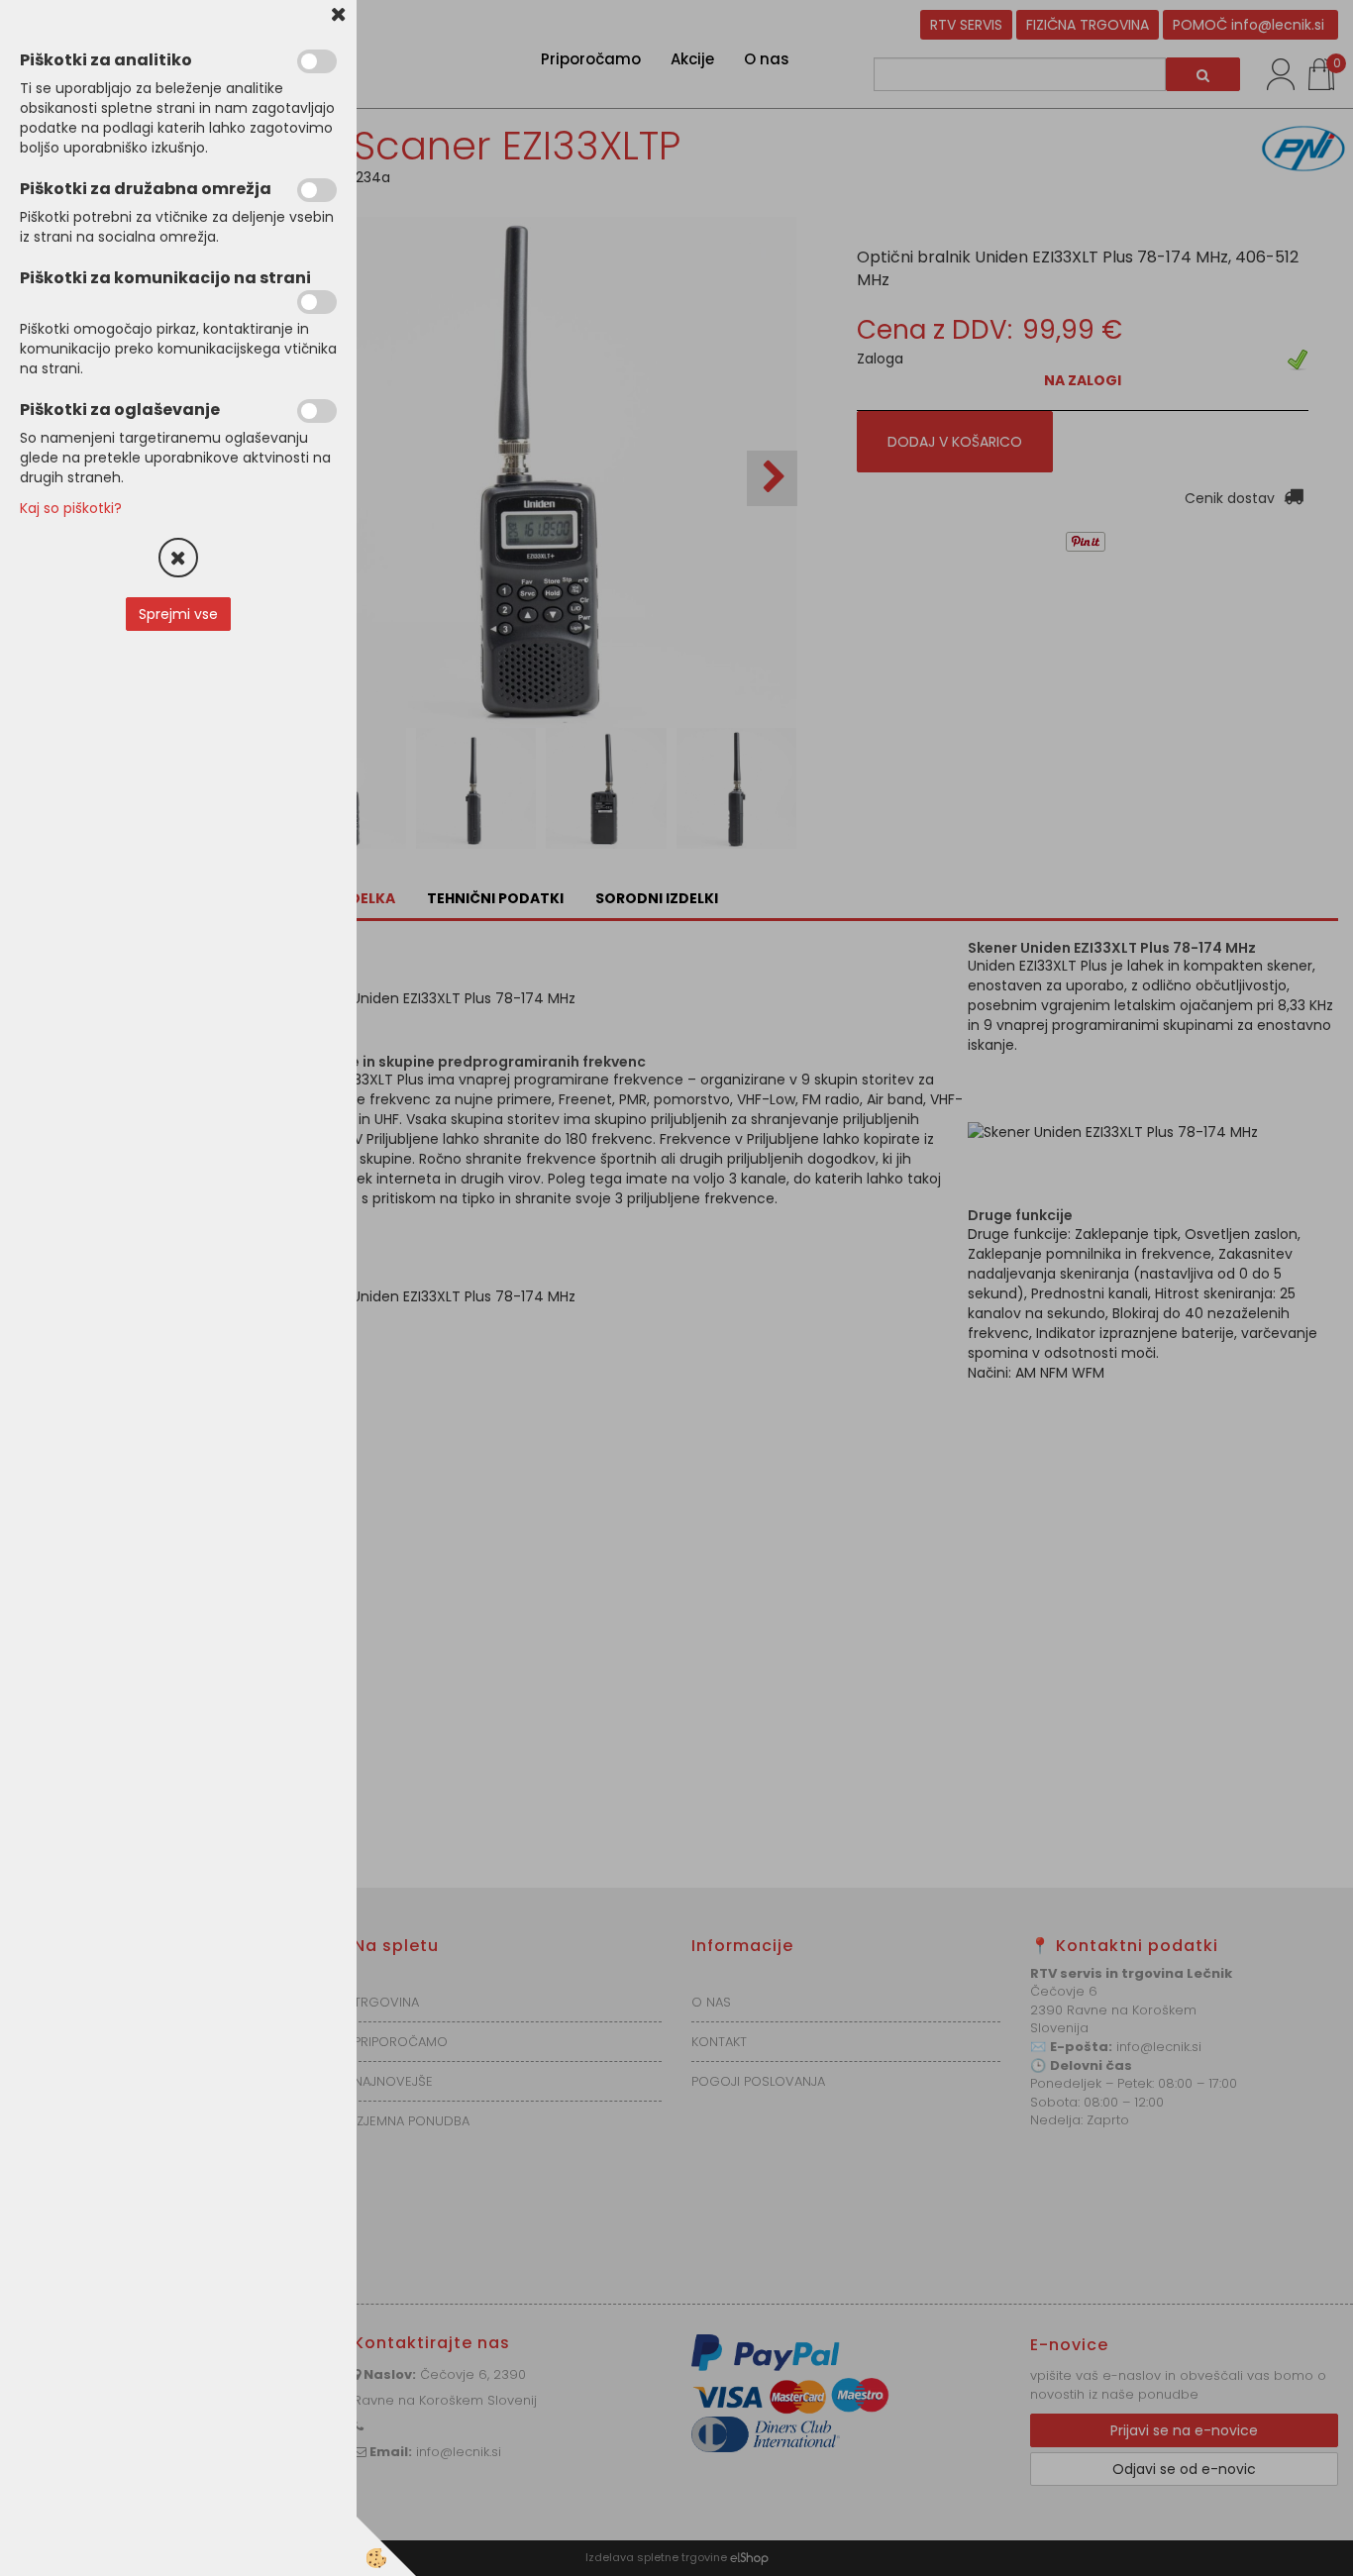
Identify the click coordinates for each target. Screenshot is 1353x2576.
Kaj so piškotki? (71, 508)
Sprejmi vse (178, 614)
